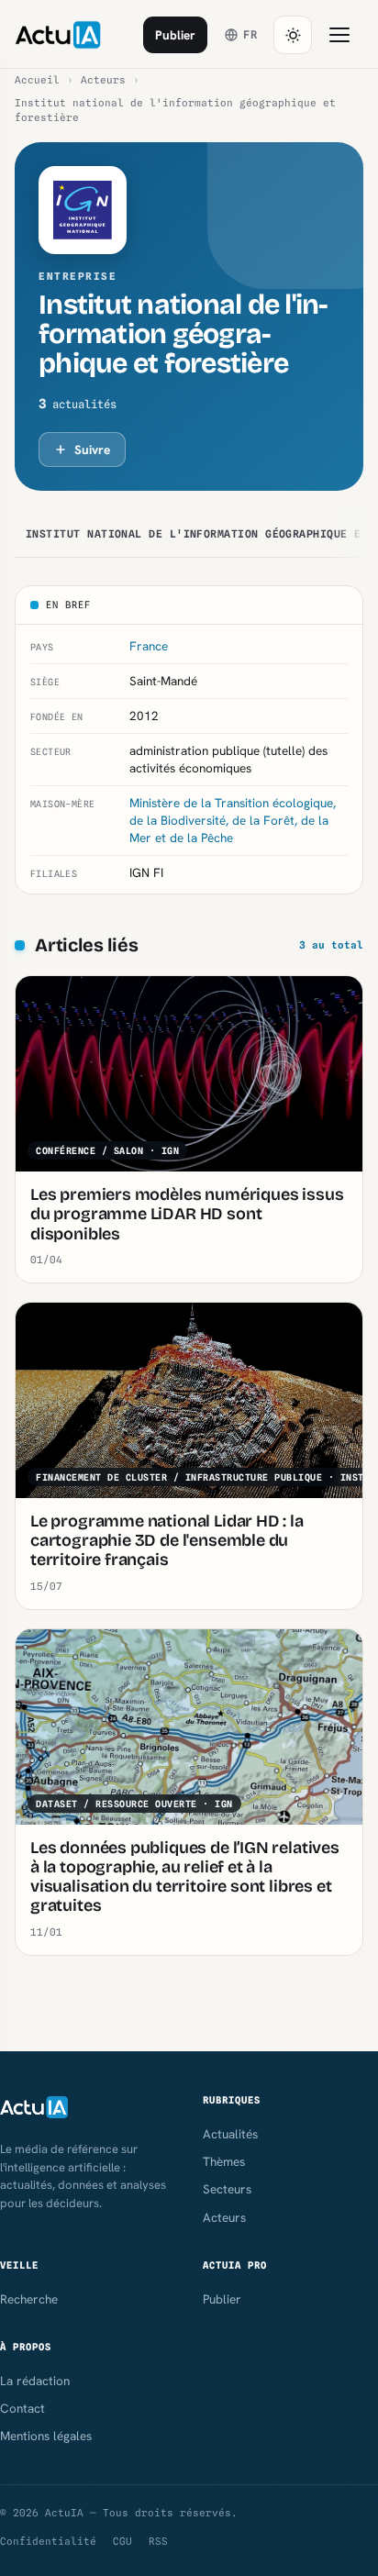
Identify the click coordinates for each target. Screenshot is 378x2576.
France (149, 646)
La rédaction (35, 2381)
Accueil (37, 80)
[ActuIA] (58, 35)
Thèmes (224, 2161)
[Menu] (339, 35)
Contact (22, 2408)
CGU (122, 2541)
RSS (158, 2541)
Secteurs (227, 2189)
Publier (175, 35)
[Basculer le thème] (293, 35)
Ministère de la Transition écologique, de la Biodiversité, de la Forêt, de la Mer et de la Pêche (233, 820)
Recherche (29, 2299)
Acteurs (103, 80)
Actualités (230, 2134)
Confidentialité (48, 2541)
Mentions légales (46, 2436)
